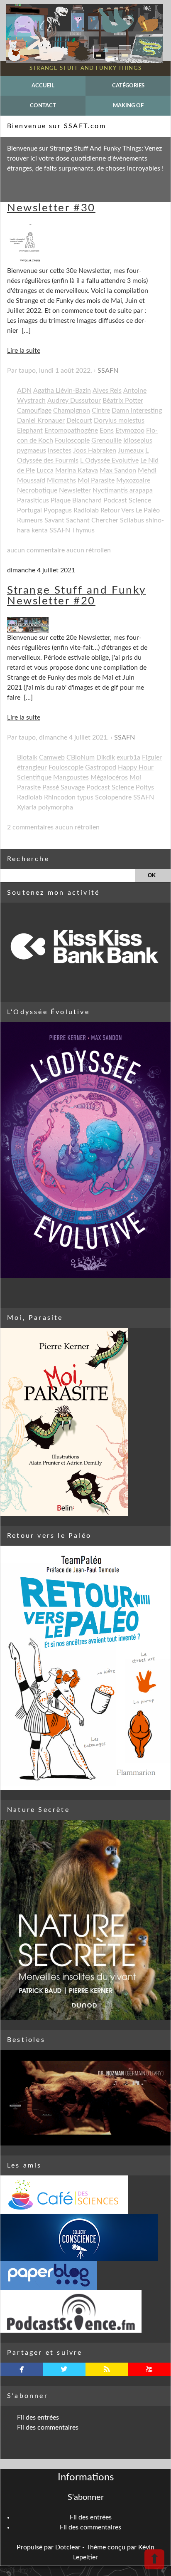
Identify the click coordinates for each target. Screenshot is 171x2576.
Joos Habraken (95, 450)
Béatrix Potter (123, 401)
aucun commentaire (36, 550)
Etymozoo (130, 431)
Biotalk (27, 757)
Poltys (145, 787)
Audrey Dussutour (74, 401)
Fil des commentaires (48, 2428)
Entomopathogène (71, 431)
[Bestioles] (85, 2098)
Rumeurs (30, 520)
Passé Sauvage (64, 787)
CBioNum (81, 757)
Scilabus (132, 520)
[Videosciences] (85, 2311)
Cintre (101, 411)
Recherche (28, 859)
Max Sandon (118, 470)
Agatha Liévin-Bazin (62, 391)
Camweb (52, 757)
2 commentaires (30, 827)
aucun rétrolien (89, 550)
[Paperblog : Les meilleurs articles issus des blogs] (85, 2276)
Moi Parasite (96, 480)
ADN (24, 391)
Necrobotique (37, 490)
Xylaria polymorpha (45, 807)
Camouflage (34, 411)
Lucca (45, 470)
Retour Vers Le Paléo (130, 510)
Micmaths (61, 480)
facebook (22, 2369)
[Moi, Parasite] (85, 1422)
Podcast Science (127, 500)
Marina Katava (77, 470)
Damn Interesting (137, 411)
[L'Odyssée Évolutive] (85, 1150)
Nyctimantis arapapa (123, 490)
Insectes (60, 450)
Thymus (83, 530)
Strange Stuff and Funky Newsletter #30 (77, 203)
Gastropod (101, 767)
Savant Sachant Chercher (81, 520)
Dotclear (68, 2547)
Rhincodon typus (69, 797)
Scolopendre (113, 797)
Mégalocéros (109, 777)
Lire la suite (24, 351)
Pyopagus (58, 510)
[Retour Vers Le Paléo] (85, 1668)
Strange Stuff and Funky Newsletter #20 (77, 596)
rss (107, 2369)
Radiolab (86, 510)
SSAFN (108, 371)
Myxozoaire (133, 480)
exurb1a (128, 757)
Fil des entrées (38, 2418)
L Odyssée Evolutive (109, 460)
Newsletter (75, 490)
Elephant (30, 431)
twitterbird (64, 2369)
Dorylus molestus (119, 421)
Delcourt (79, 421)
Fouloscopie (72, 440)
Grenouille (106, 440)
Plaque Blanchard (76, 500)
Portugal (29, 510)
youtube (149, 2369)
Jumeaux (131, 450)
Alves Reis (107, 391)
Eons (107, 431)
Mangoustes (71, 777)
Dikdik (106, 757)
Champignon (72, 411)
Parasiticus (33, 500)
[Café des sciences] (85, 2195)
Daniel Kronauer (41, 421)
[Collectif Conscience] (85, 2237)
